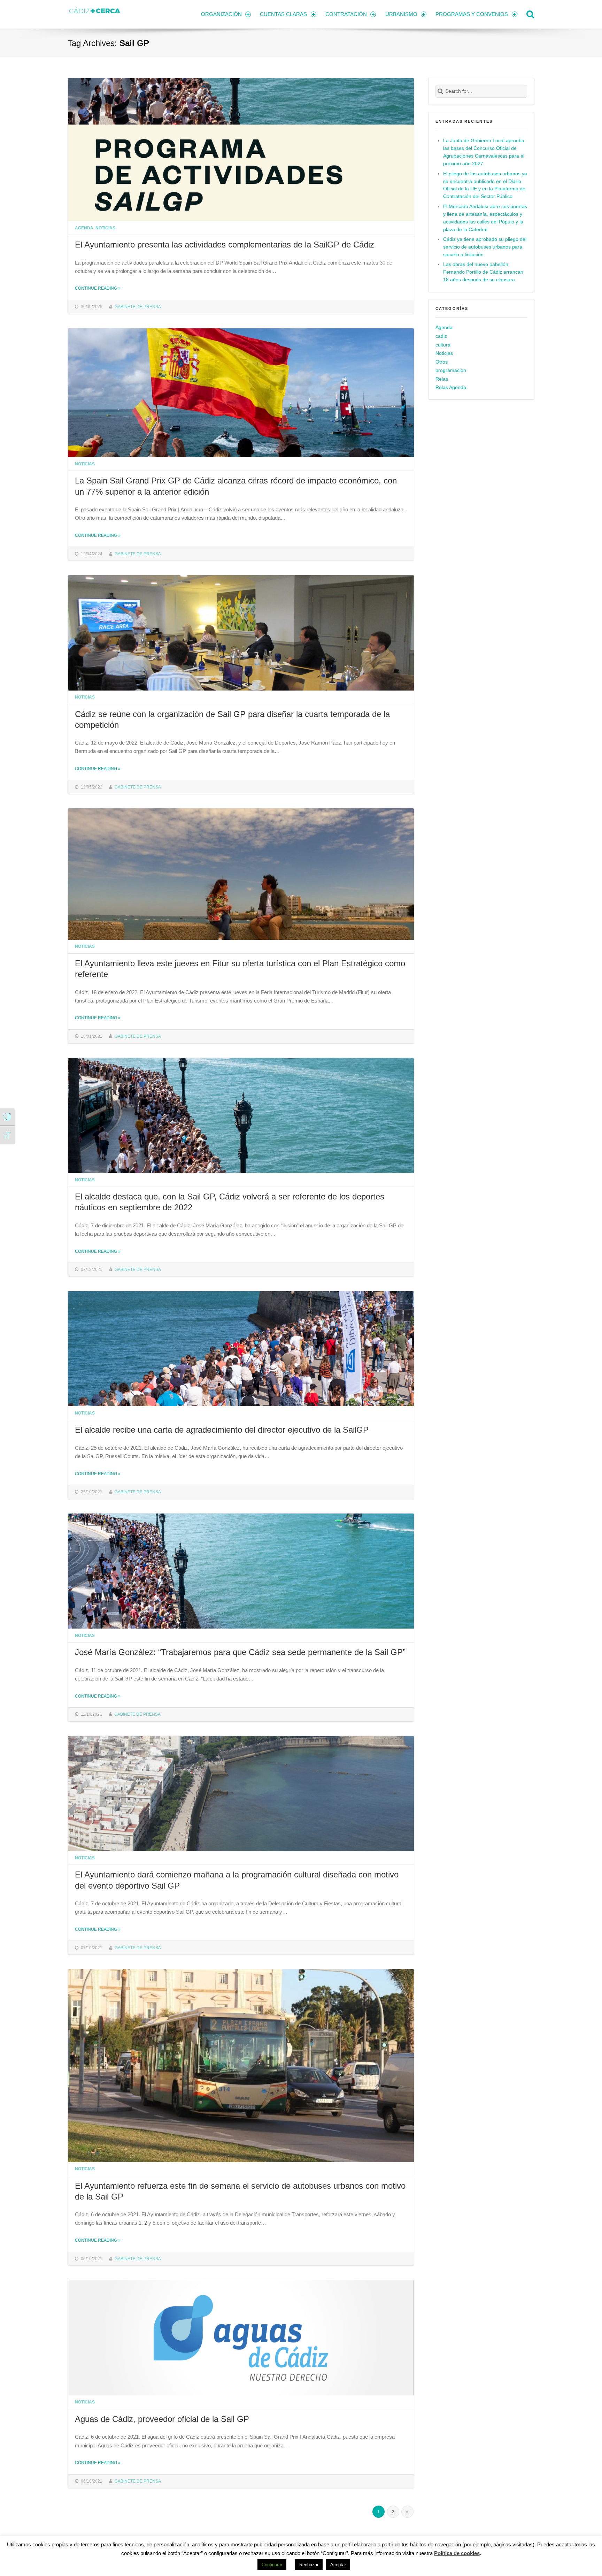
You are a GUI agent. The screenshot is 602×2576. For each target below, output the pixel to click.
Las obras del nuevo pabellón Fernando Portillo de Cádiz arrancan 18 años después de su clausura (483, 272)
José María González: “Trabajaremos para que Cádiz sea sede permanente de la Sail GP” (240, 1652)
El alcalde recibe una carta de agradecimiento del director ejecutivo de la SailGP (222, 1430)
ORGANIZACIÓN (221, 14)
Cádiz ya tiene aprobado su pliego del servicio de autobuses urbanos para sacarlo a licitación (485, 247)
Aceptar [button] (338, 2565)
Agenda (84, 228)
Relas (442, 379)
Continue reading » (98, 288)
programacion (451, 370)
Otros (442, 362)
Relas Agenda (451, 387)
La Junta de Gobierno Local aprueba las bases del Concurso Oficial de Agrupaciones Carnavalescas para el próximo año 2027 (484, 152)
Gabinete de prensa (138, 307)
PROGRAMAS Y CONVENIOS (472, 14)
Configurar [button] (272, 2565)
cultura (443, 345)
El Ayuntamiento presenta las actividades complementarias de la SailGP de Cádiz (225, 245)
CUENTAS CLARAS (283, 14)
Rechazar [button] (309, 2565)
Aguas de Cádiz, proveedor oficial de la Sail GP (162, 2419)
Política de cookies (457, 2553)
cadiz (441, 336)
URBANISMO (401, 14)
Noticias (105, 228)
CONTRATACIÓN (346, 14)
